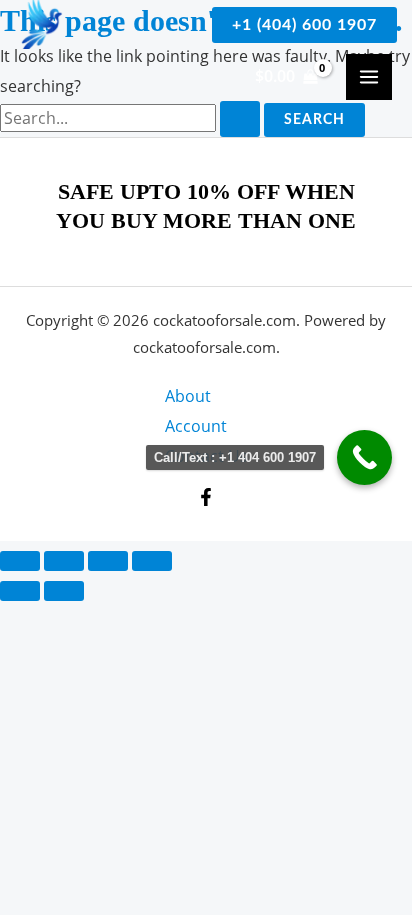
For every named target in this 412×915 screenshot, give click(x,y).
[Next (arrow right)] (64, 591)
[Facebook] (206, 497)
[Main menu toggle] (369, 77)
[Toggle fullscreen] (64, 561)
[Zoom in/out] (20, 561)
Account (196, 426)
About (188, 396)
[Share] (108, 561)
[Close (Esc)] (152, 561)
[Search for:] (132, 118)
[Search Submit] (240, 119)
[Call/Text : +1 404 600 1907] (364, 457)
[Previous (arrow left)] (20, 591)
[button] (304, 25)
